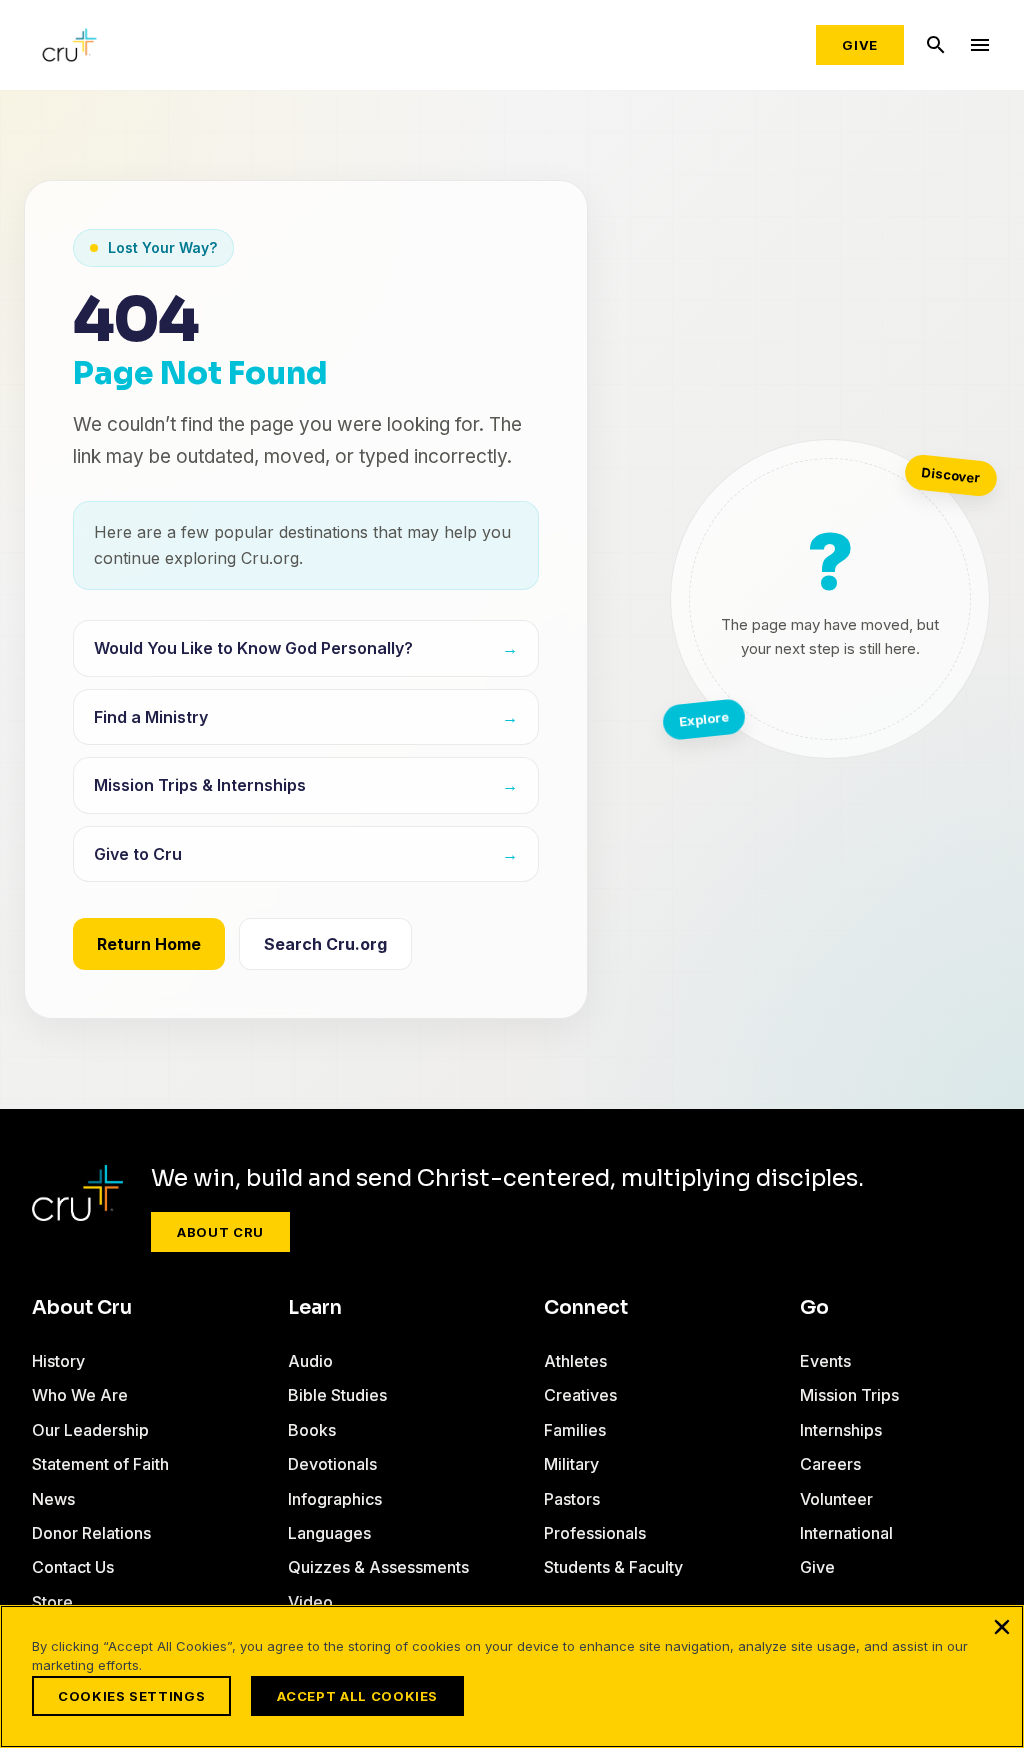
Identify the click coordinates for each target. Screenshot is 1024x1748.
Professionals (595, 1533)
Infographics (335, 1499)
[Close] (1002, 1627)
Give (860, 45)
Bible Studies (337, 1395)
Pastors (572, 1499)
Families (575, 1430)
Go (814, 1308)
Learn (315, 1308)
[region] (512, 1676)
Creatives (580, 1395)
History (58, 1361)
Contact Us (73, 1567)
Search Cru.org (325, 944)
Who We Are (80, 1395)
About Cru (220, 1232)
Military (571, 1464)
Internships (841, 1430)
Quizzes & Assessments (378, 1567)
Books (312, 1430)
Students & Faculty (613, 1567)
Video (310, 1602)
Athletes (575, 1361)
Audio (310, 1361)
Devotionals (332, 1464)
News (53, 1499)
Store (52, 1602)
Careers (830, 1464)
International (846, 1533)
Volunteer (836, 1499)
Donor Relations (91, 1533)
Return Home (149, 944)
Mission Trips (849, 1395)
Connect (586, 1308)
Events (825, 1361)
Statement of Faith (100, 1464)
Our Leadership (90, 1430)
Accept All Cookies (357, 1696)
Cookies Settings (131, 1696)
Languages (329, 1533)
